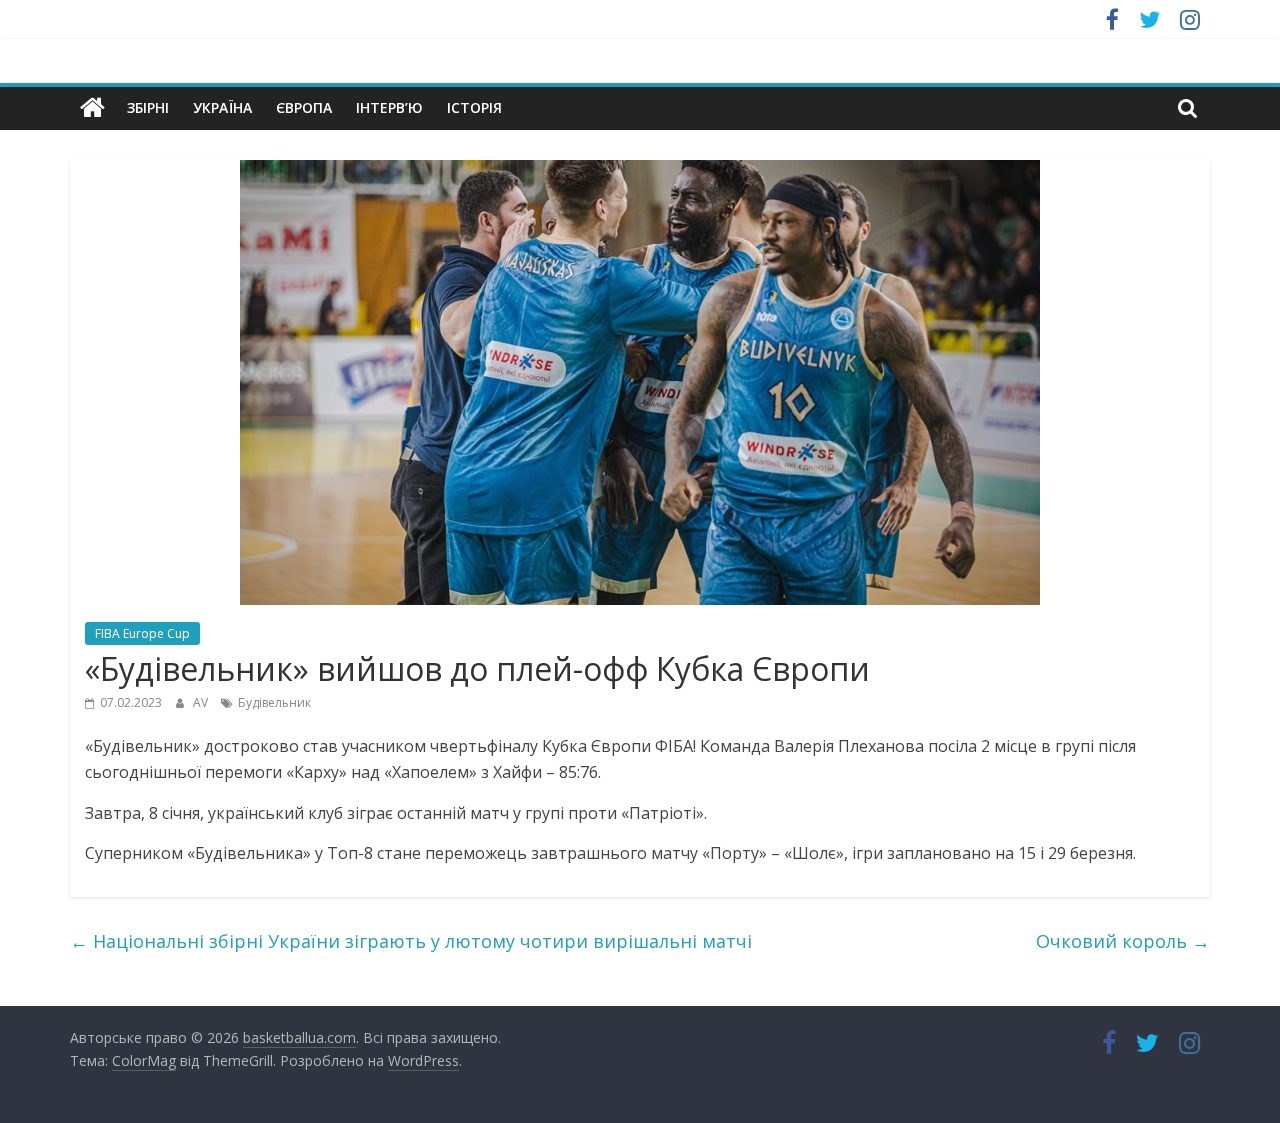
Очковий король (1123, 941)
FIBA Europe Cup (142, 633)
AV (202, 702)
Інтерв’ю (389, 107)
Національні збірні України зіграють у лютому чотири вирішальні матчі (411, 941)
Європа (304, 107)
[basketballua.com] (92, 108)
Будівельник (274, 702)
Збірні (148, 107)
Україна (222, 107)
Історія (474, 107)
